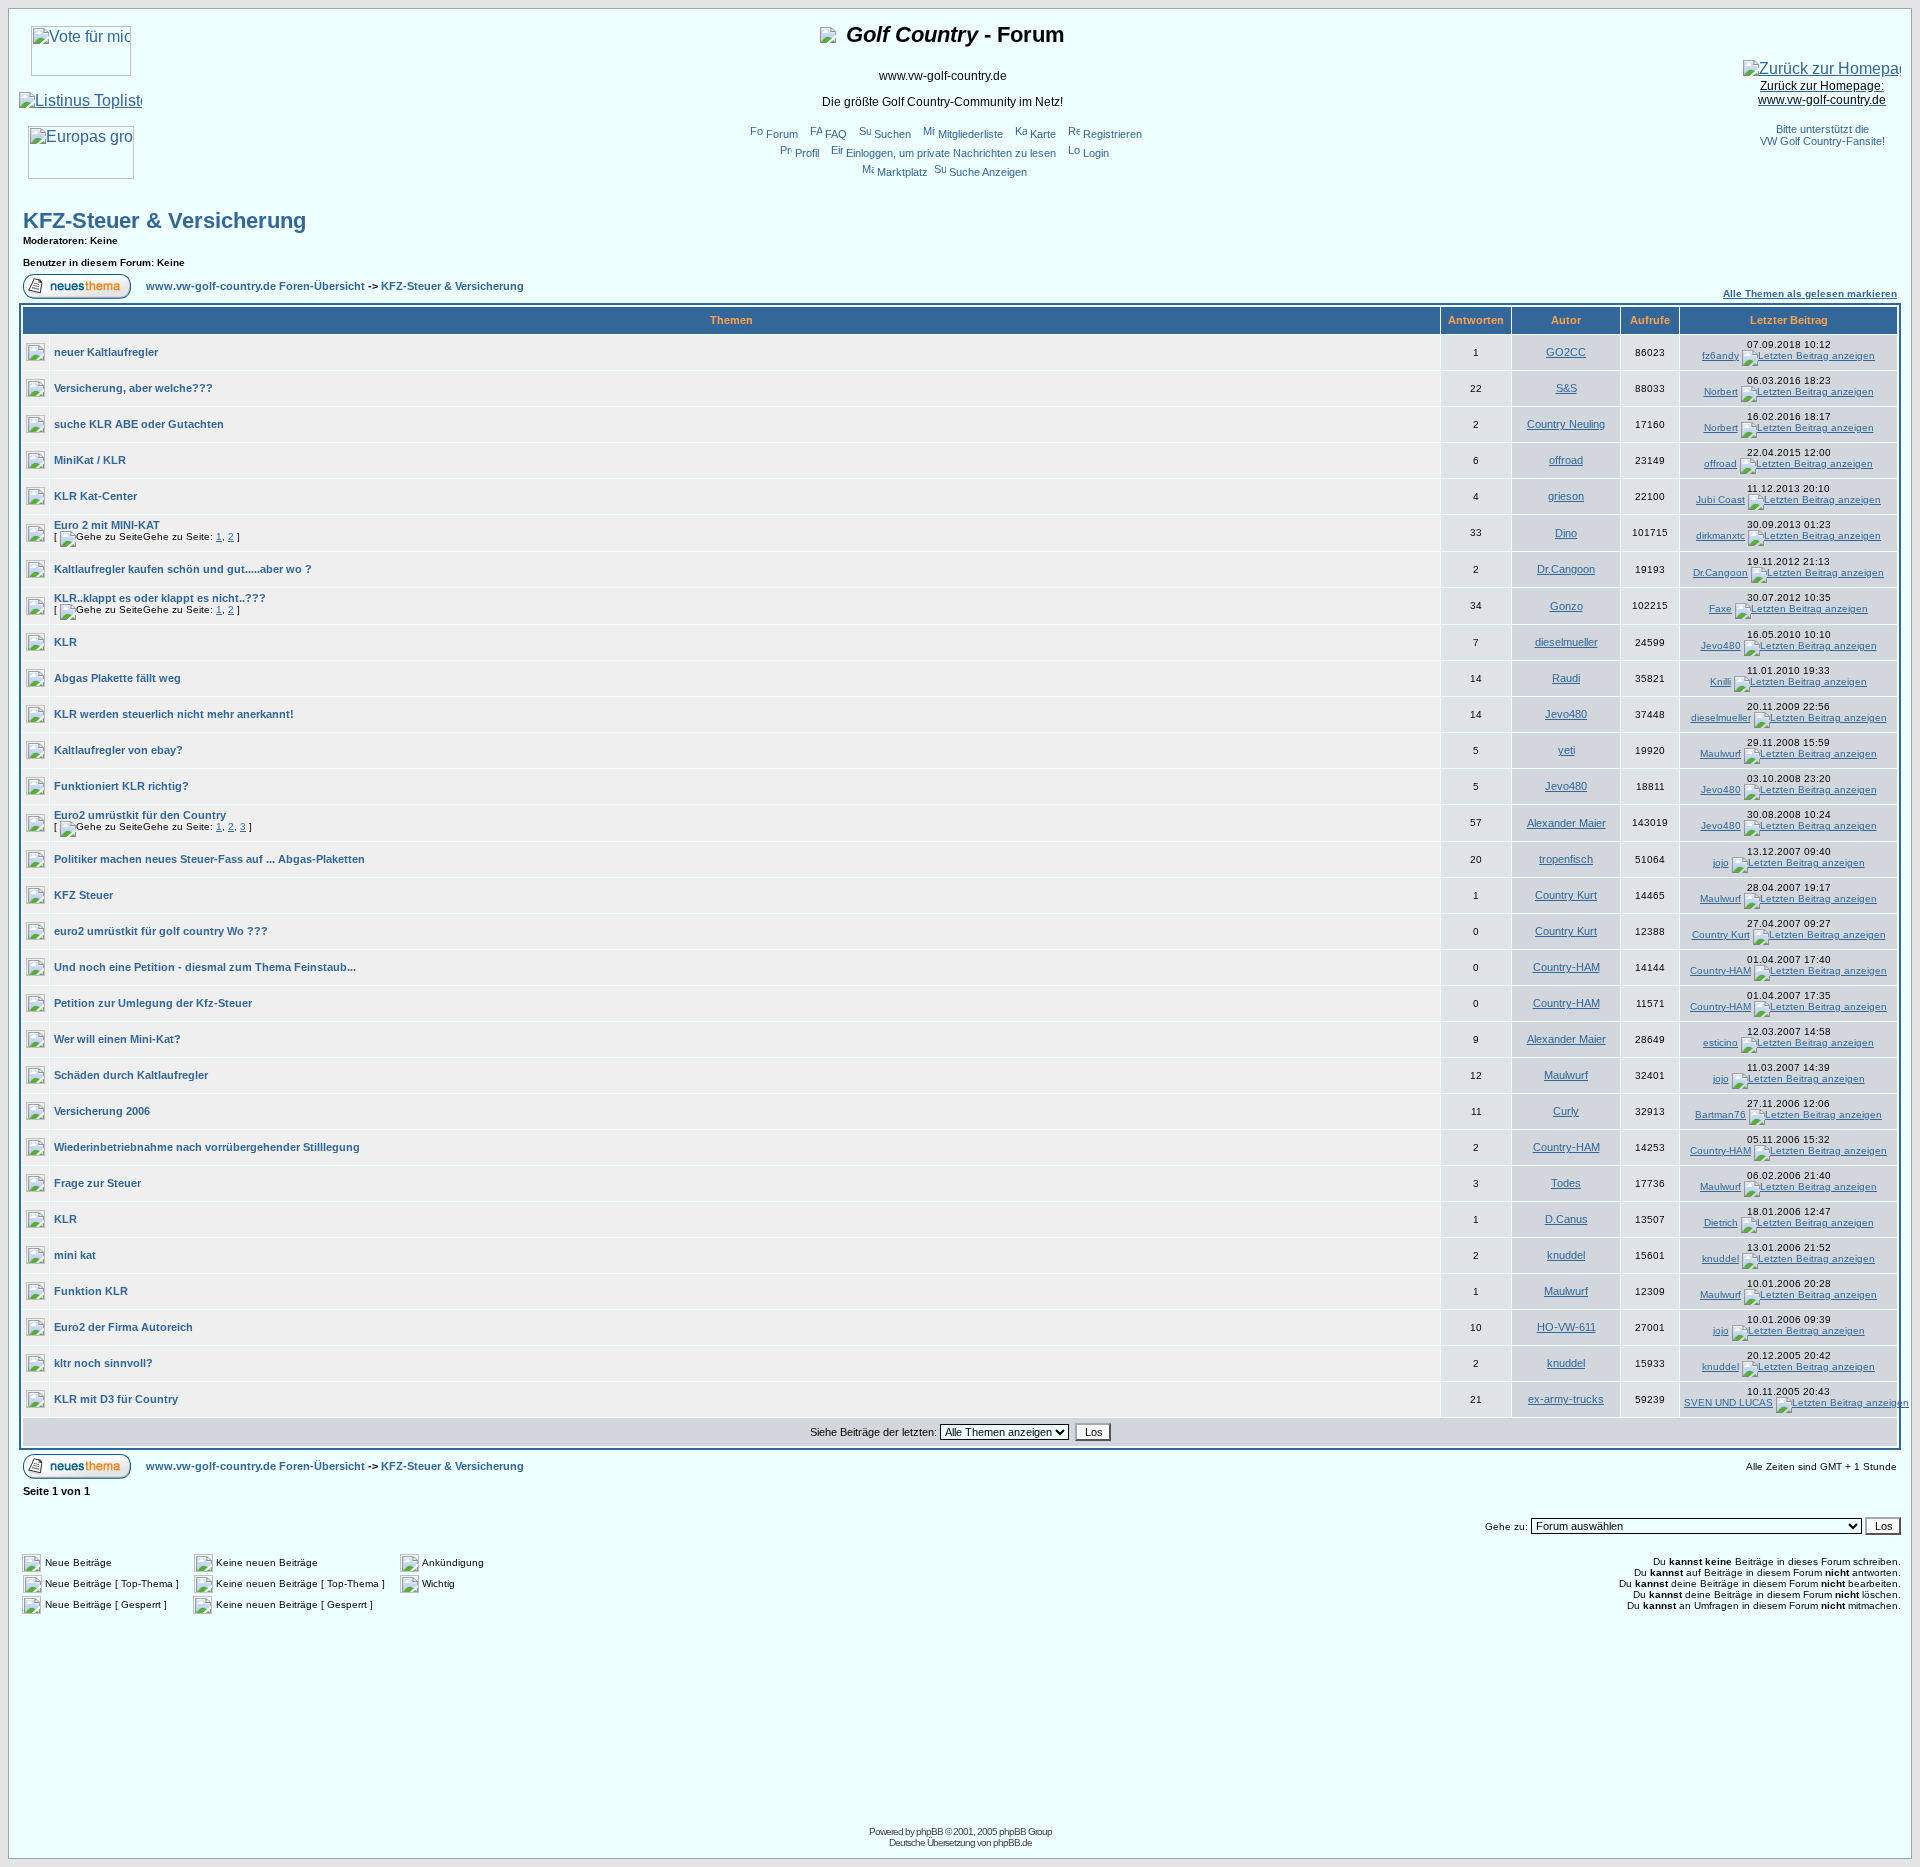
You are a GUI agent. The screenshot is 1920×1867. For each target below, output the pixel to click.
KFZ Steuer (83, 895)
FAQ (836, 134)
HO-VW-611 (1566, 1327)
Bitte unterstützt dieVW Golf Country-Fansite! (1822, 135)
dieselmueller (1566, 642)
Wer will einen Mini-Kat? (117, 1039)
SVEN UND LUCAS (1728, 1402)
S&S (1566, 388)
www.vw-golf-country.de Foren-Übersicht (255, 286)
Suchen (892, 134)
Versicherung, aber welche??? (133, 388)
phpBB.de (1012, 1842)
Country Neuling (1566, 424)
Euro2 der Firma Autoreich (123, 1327)
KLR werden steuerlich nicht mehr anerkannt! (174, 714)
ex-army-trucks (1566, 1399)
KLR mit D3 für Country (116, 1399)
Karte (1043, 134)
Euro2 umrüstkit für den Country (140, 815)
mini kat (75, 1255)
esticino (1720, 1042)
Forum (782, 134)
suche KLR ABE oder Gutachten (139, 424)
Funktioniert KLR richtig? (121, 786)
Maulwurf (1720, 753)
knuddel (1566, 1255)
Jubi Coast (1720, 499)
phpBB (929, 1831)
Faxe (1720, 608)
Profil (807, 153)
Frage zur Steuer (97, 1183)
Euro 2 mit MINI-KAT (107, 525)
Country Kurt (1566, 895)
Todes (1566, 1183)
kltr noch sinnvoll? (103, 1363)
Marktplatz (902, 172)
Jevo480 (1721, 645)
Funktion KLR (91, 1291)
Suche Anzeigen (988, 172)
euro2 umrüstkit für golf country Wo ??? (161, 931)
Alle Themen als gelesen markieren (1810, 293)
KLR (65, 642)
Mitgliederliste (970, 134)
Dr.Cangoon (1566, 569)
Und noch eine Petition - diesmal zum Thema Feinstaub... (205, 967)
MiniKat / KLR (90, 460)
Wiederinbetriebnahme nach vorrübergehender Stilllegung (207, 1147)
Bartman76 (1720, 1114)
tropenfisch (1566, 859)
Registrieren (1112, 134)
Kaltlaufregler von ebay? (118, 750)
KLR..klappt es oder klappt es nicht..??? (160, 598)
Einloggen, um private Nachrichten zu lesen (951, 153)
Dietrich (1721, 1222)
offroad (1566, 460)
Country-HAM (1566, 967)
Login (1096, 153)
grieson (1566, 496)
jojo (1721, 862)
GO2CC (1566, 352)
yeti (1566, 750)
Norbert (1721, 391)
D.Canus (1566, 1219)
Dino (1566, 533)
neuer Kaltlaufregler (106, 352)
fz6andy (1720, 355)
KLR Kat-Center (95, 496)
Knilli (1720, 681)
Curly (1566, 1111)
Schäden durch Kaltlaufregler (131, 1075)
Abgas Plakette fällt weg (117, 678)
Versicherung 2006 (102, 1111)
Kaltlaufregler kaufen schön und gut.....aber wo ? (183, 569)
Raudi (1566, 678)
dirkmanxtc (1720, 535)
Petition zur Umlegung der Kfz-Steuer (153, 1003)
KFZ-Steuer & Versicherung (164, 220)
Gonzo (1566, 606)
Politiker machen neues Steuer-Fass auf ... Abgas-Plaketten (209, 859)
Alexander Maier (1566, 823)
